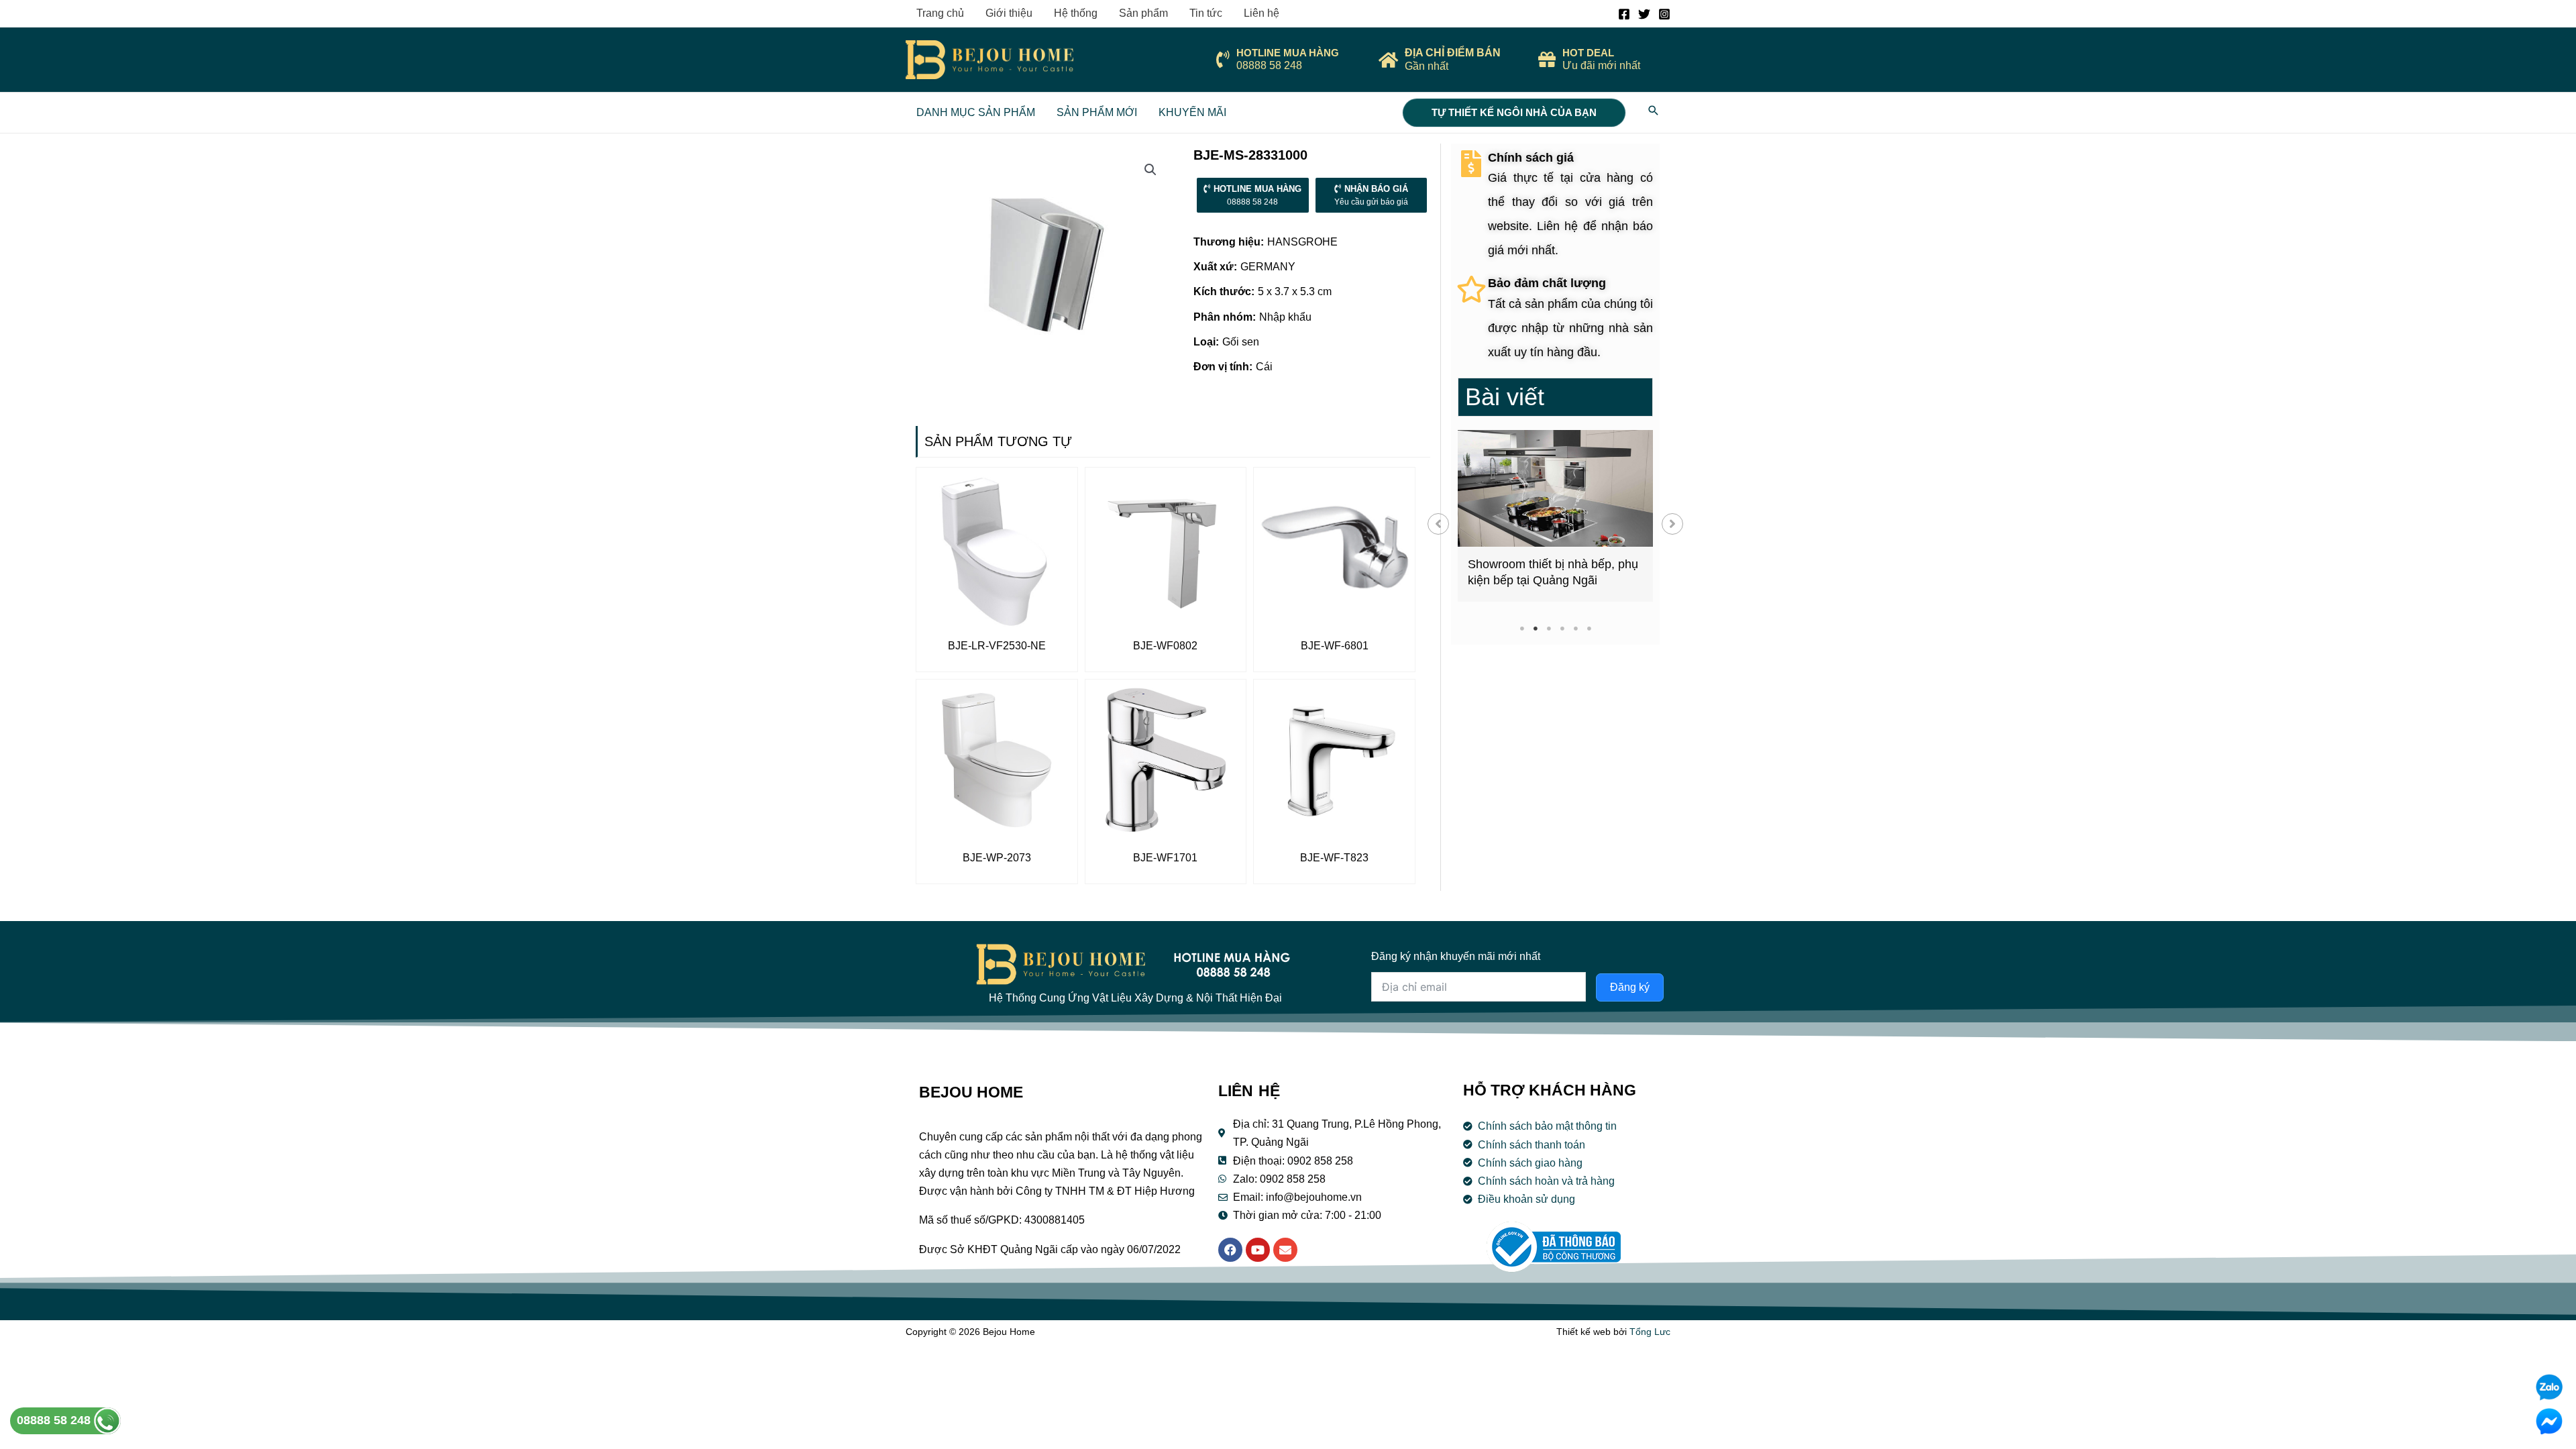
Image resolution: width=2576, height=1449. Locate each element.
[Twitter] (1644, 14)
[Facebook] (1624, 14)
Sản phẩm (1143, 13)
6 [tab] (1589, 628)
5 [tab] (1575, 628)
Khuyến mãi (1192, 112)
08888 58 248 (55, 1420)
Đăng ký (1630, 987)
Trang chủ (940, 13)
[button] (1438, 524)
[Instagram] (1664, 14)
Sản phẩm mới (1097, 112)
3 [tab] (1549, 628)
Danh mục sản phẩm (976, 112)
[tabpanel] (1555, 516)
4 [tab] (1562, 628)
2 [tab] (1535, 628)
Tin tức (1206, 13)
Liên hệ (1262, 13)
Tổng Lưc (1650, 1332)
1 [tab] (1522, 628)
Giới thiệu (1009, 13)
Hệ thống (1076, 13)
